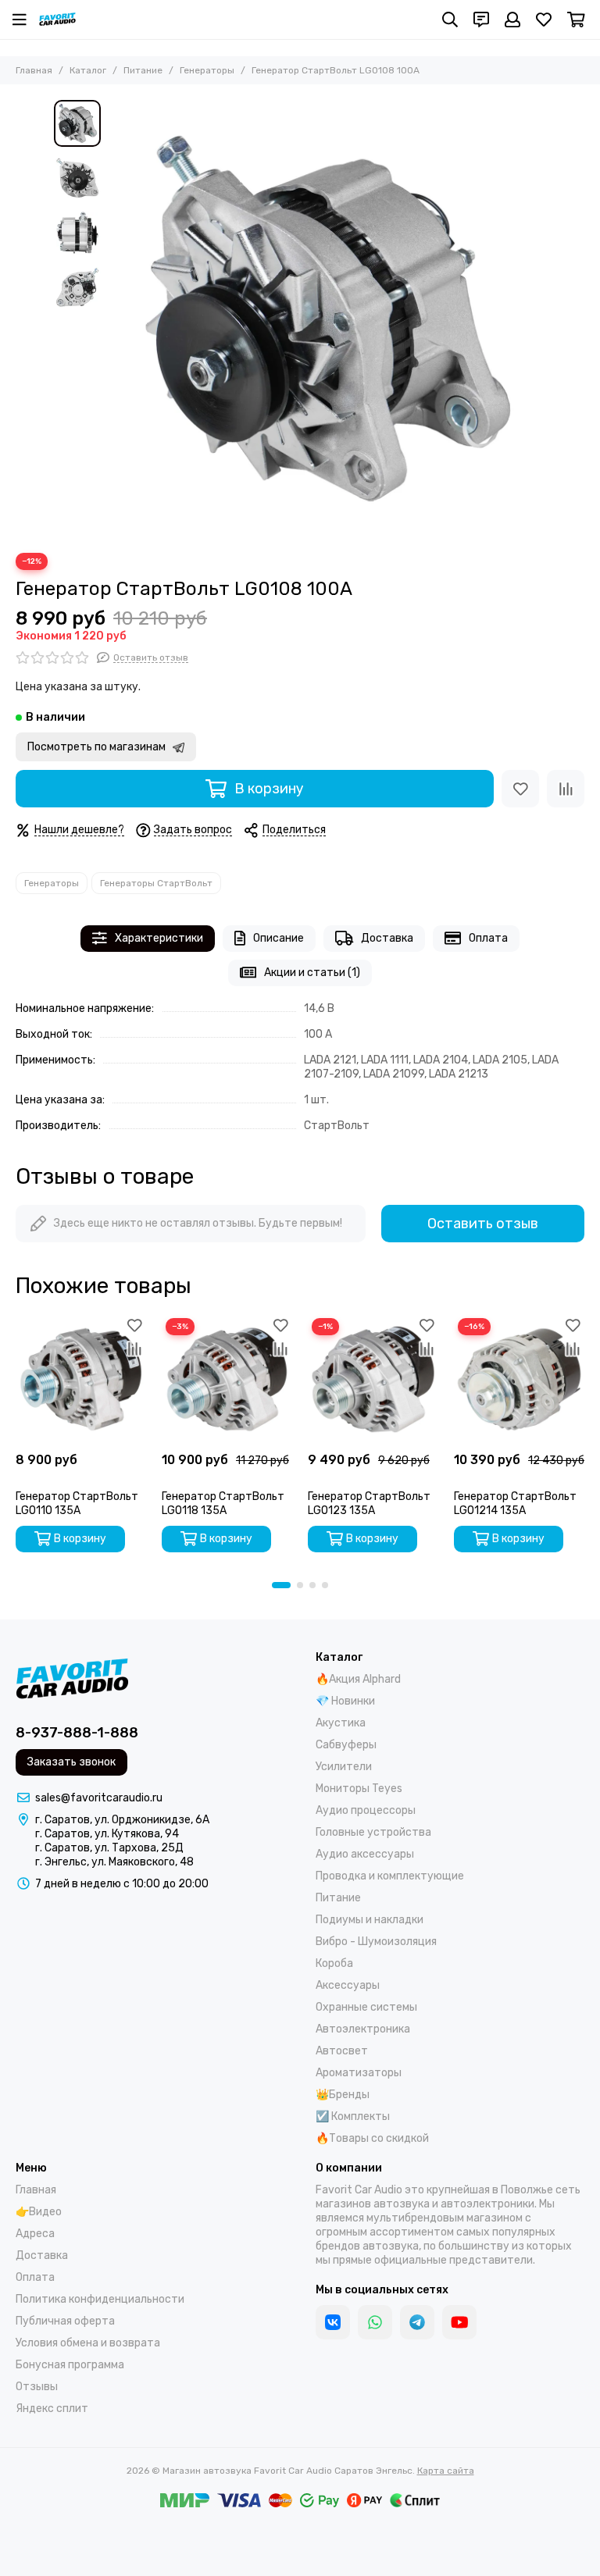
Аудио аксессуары (365, 1854)
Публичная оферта (65, 2321)
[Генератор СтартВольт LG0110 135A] (81, 1379)
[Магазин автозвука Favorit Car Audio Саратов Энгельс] (57, 20)
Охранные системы (366, 2007)
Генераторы (207, 70)
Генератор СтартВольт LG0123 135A (369, 1504)
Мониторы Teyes (359, 1789)
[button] (116, 319)
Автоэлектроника (363, 2029)
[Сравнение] (566, 789)
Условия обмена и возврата (88, 2343)
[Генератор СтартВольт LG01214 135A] (519, 1379)
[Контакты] (481, 20)
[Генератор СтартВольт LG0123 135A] (373, 1379)
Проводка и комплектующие (390, 1876)
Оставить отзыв (483, 1224)
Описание (279, 938)
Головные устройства (373, 1832)
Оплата (488, 938)
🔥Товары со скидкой (372, 2138)
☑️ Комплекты (353, 2116)
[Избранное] (520, 789)
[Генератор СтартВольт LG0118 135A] (227, 1379)
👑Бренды (343, 2095)
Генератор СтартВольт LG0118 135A (223, 1504)
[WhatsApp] (375, 2322)
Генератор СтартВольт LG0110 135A (77, 1504)
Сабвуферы (346, 1745)
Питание (143, 70)
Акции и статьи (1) (312, 973)
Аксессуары (348, 1985)
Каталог (88, 70)
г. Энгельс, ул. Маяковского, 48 (114, 1862)
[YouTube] (459, 2322)
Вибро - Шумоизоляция (376, 1942)
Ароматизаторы (359, 2073)
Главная (34, 70)
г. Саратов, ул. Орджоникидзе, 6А (122, 1820)
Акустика (341, 1723)
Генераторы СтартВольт (156, 883)
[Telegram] (417, 2322)
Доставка (387, 938)
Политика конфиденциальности (100, 2299)
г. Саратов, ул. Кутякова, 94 (107, 1834)
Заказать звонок (71, 1762)
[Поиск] (450, 20)
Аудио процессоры (366, 1810)
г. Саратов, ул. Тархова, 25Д (109, 1848)
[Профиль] (512, 20)
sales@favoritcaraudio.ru (99, 1798)
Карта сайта (446, 2471)
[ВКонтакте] (333, 2322)
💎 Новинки (345, 1701)
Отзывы (37, 2387)
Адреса (35, 2234)
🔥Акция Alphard (358, 1679)
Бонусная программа (70, 2365)
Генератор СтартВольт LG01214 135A (515, 1504)
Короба (334, 1963)
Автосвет (342, 2051)
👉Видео (39, 2212)
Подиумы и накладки (370, 1920)
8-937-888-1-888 (77, 1733)
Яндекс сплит (52, 2409)
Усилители (344, 1767)
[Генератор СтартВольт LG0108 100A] (327, 319)
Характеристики (159, 938)
